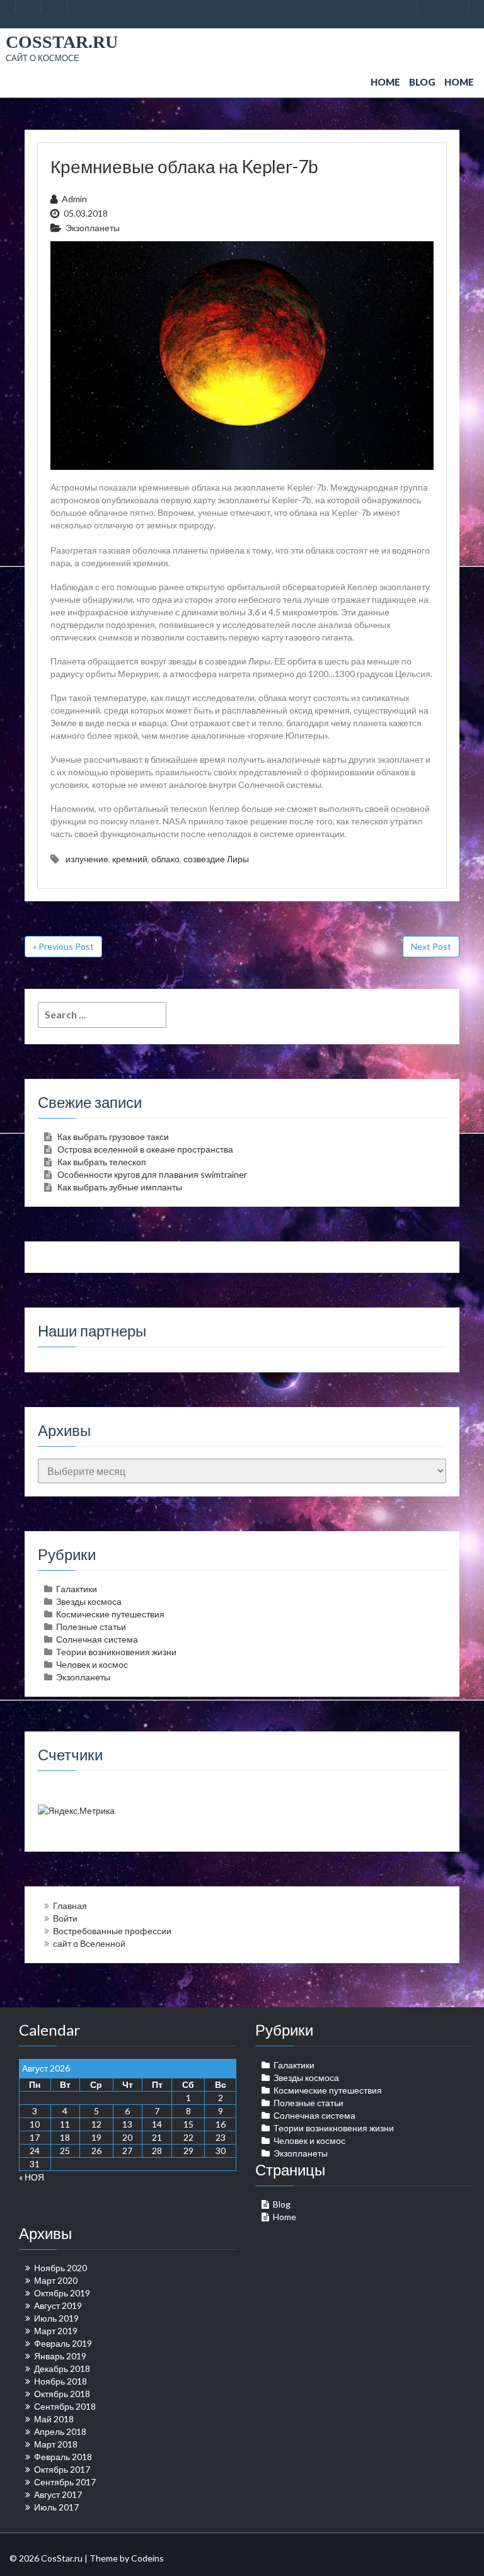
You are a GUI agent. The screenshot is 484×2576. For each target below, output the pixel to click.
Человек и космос (92, 1664)
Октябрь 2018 (62, 2394)
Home (385, 82)
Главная (70, 1906)
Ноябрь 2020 (60, 2268)
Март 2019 (56, 2331)
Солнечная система (97, 1639)
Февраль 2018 (63, 2457)
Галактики (77, 1589)
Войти (65, 1918)
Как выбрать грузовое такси (113, 1137)
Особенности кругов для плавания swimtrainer (152, 1174)
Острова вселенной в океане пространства (145, 1149)
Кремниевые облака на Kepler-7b (184, 166)
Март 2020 (56, 2280)
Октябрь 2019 (62, 2293)
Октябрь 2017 (62, 2469)
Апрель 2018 (60, 2431)
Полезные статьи (91, 1627)
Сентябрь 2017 (65, 2482)
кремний (130, 859)
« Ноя (32, 2177)
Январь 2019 (60, 2356)
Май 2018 (54, 2419)
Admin (74, 199)
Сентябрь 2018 (65, 2406)
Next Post (431, 946)
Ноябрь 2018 (60, 2381)
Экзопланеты (93, 228)
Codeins (147, 2558)
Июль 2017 (56, 2507)
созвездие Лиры (216, 859)
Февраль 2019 (63, 2343)
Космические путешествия (110, 1614)
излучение (87, 859)
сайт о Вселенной (89, 1943)
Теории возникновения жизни (116, 1652)
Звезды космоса (89, 1601)
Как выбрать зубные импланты (120, 1187)
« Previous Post (63, 946)
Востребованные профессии (112, 1931)
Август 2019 (58, 2305)
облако (165, 859)
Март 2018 (56, 2444)
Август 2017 (58, 2494)
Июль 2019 (56, 2318)
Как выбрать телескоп (102, 1162)
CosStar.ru (62, 42)
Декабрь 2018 (62, 2368)
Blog (422, 82)
